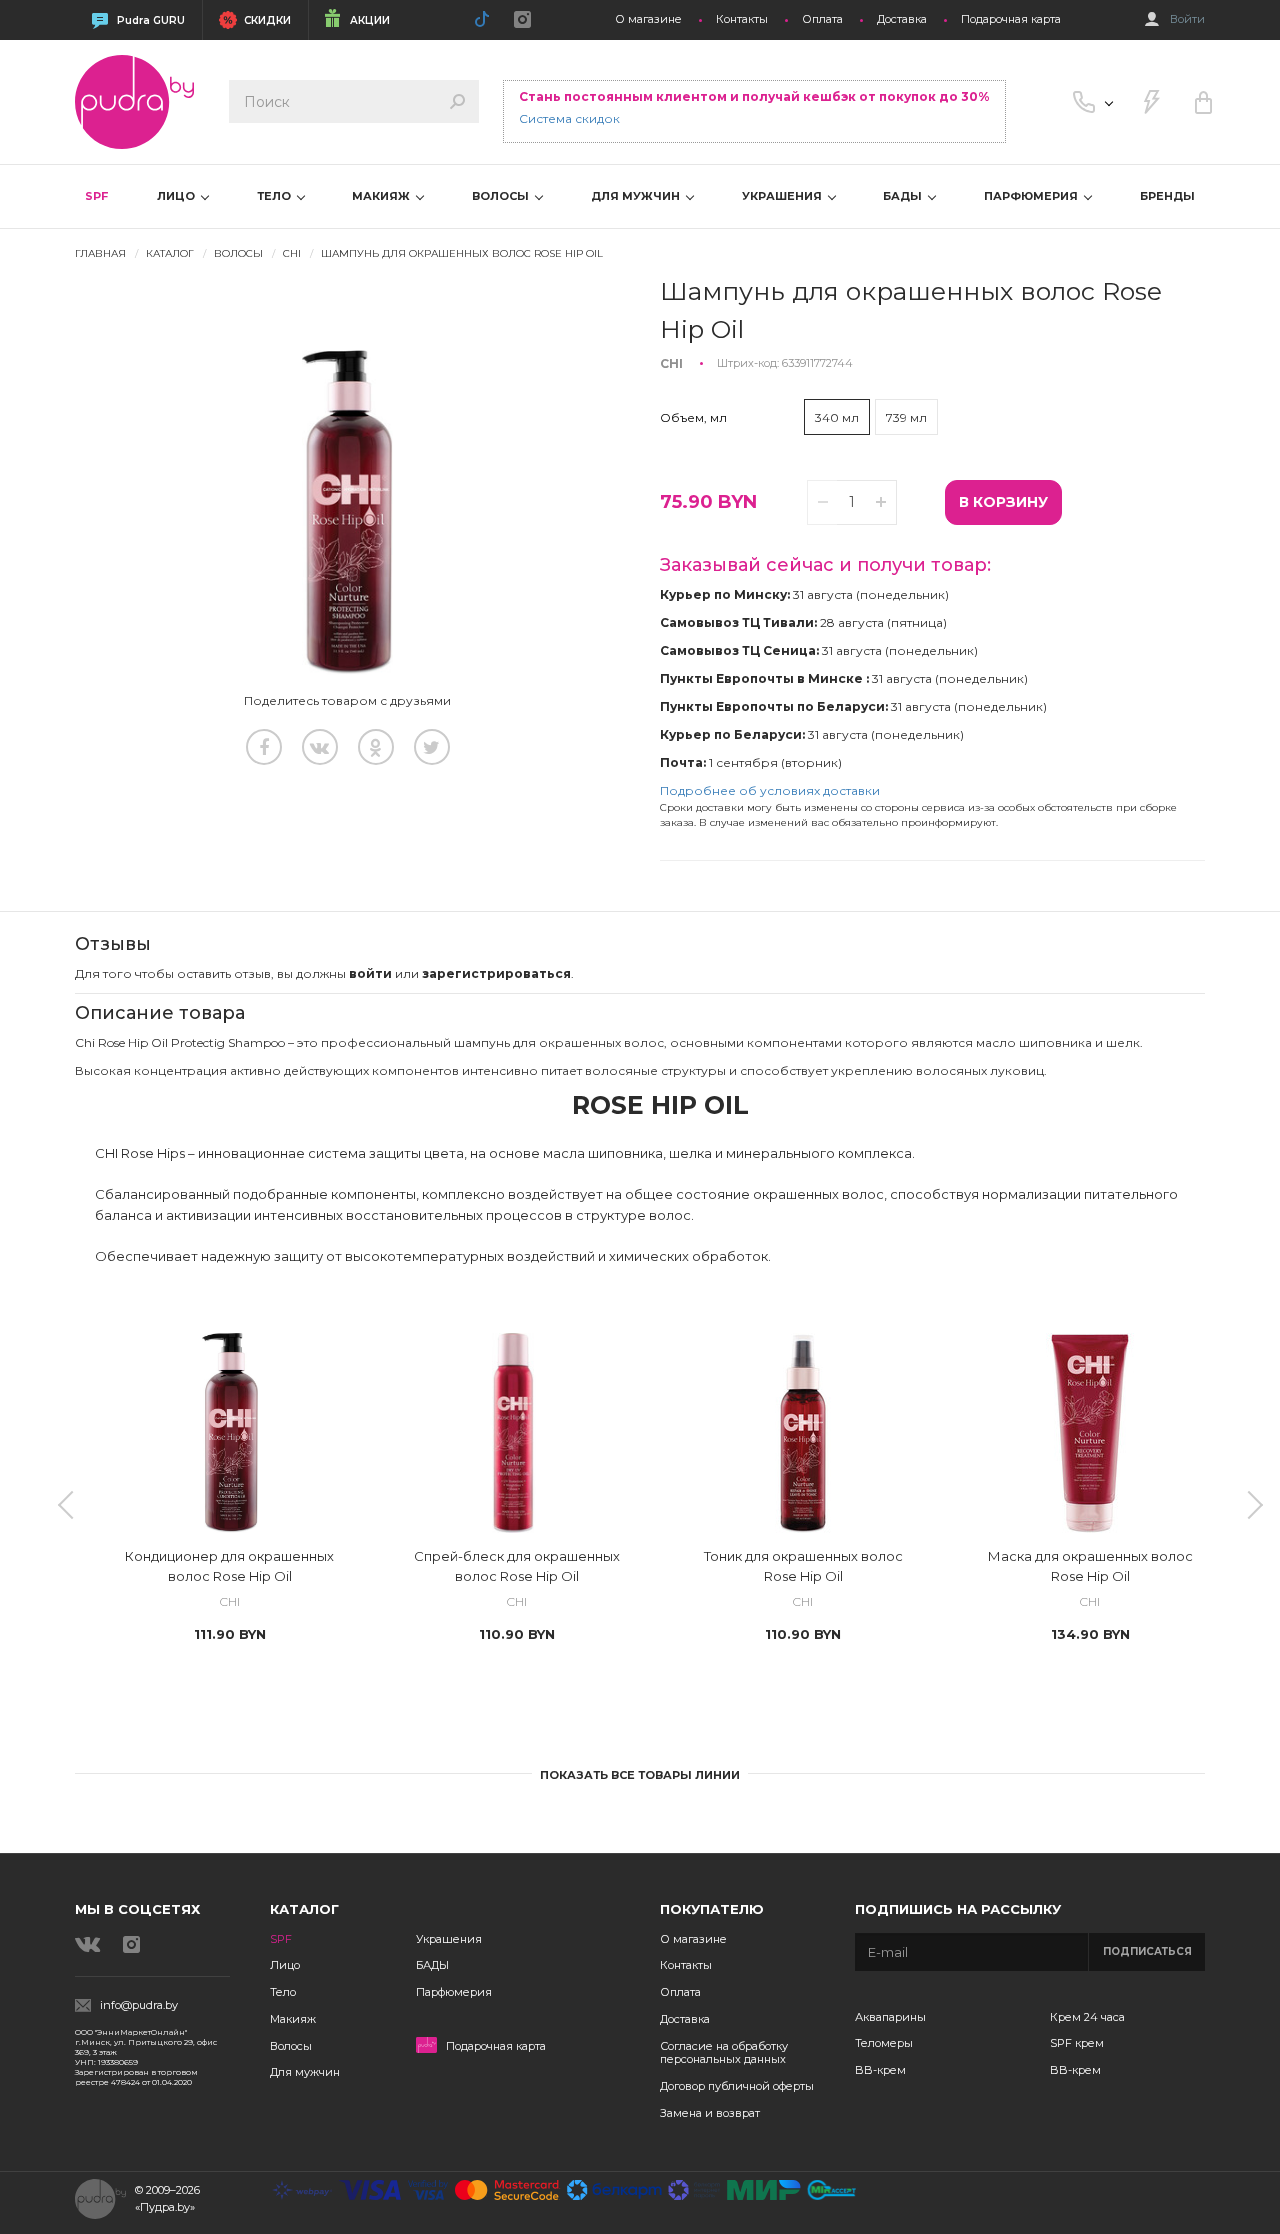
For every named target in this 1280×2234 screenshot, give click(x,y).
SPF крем (1077, 2043)
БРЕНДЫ (1167, 196)
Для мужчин (305, 2072)
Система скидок (569, 118)
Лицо (285, 1965)
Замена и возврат (710, 2113)
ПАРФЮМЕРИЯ (1032, 196)
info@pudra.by (139, 2005)
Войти (1187, 19)
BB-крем (880, 2070)
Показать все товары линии (640, 1775)
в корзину (1003, 502)
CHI (292, 253)
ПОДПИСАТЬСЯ (1147, 1951)
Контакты (742, 19)
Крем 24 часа (1087, 2017)
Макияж (293, 2019)
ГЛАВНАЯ (100, 253)
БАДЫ (904, 196)
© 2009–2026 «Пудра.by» (167, 2198)
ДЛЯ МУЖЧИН (637, 196)
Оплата (822, 19)
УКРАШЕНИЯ (783, 196)
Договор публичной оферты (737, 2086)
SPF (96, 196)
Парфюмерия (454, 1992)
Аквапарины (890, 2017)
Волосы (291, 2046)
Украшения (449, 1939)
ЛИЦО (177, 196)
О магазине (648, 19)
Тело (283, 1992)
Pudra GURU (151, 20)
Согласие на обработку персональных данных (724, 2053)
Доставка (902, 19)
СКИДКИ (267, 20)
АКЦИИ (370, 20)
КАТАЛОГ (170, 253)
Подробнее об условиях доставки (770, 790)
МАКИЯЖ (382, 196)
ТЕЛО (275, 196)
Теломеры (884, 2043)
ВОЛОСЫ (502, 196)
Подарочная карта (1011, 19)
